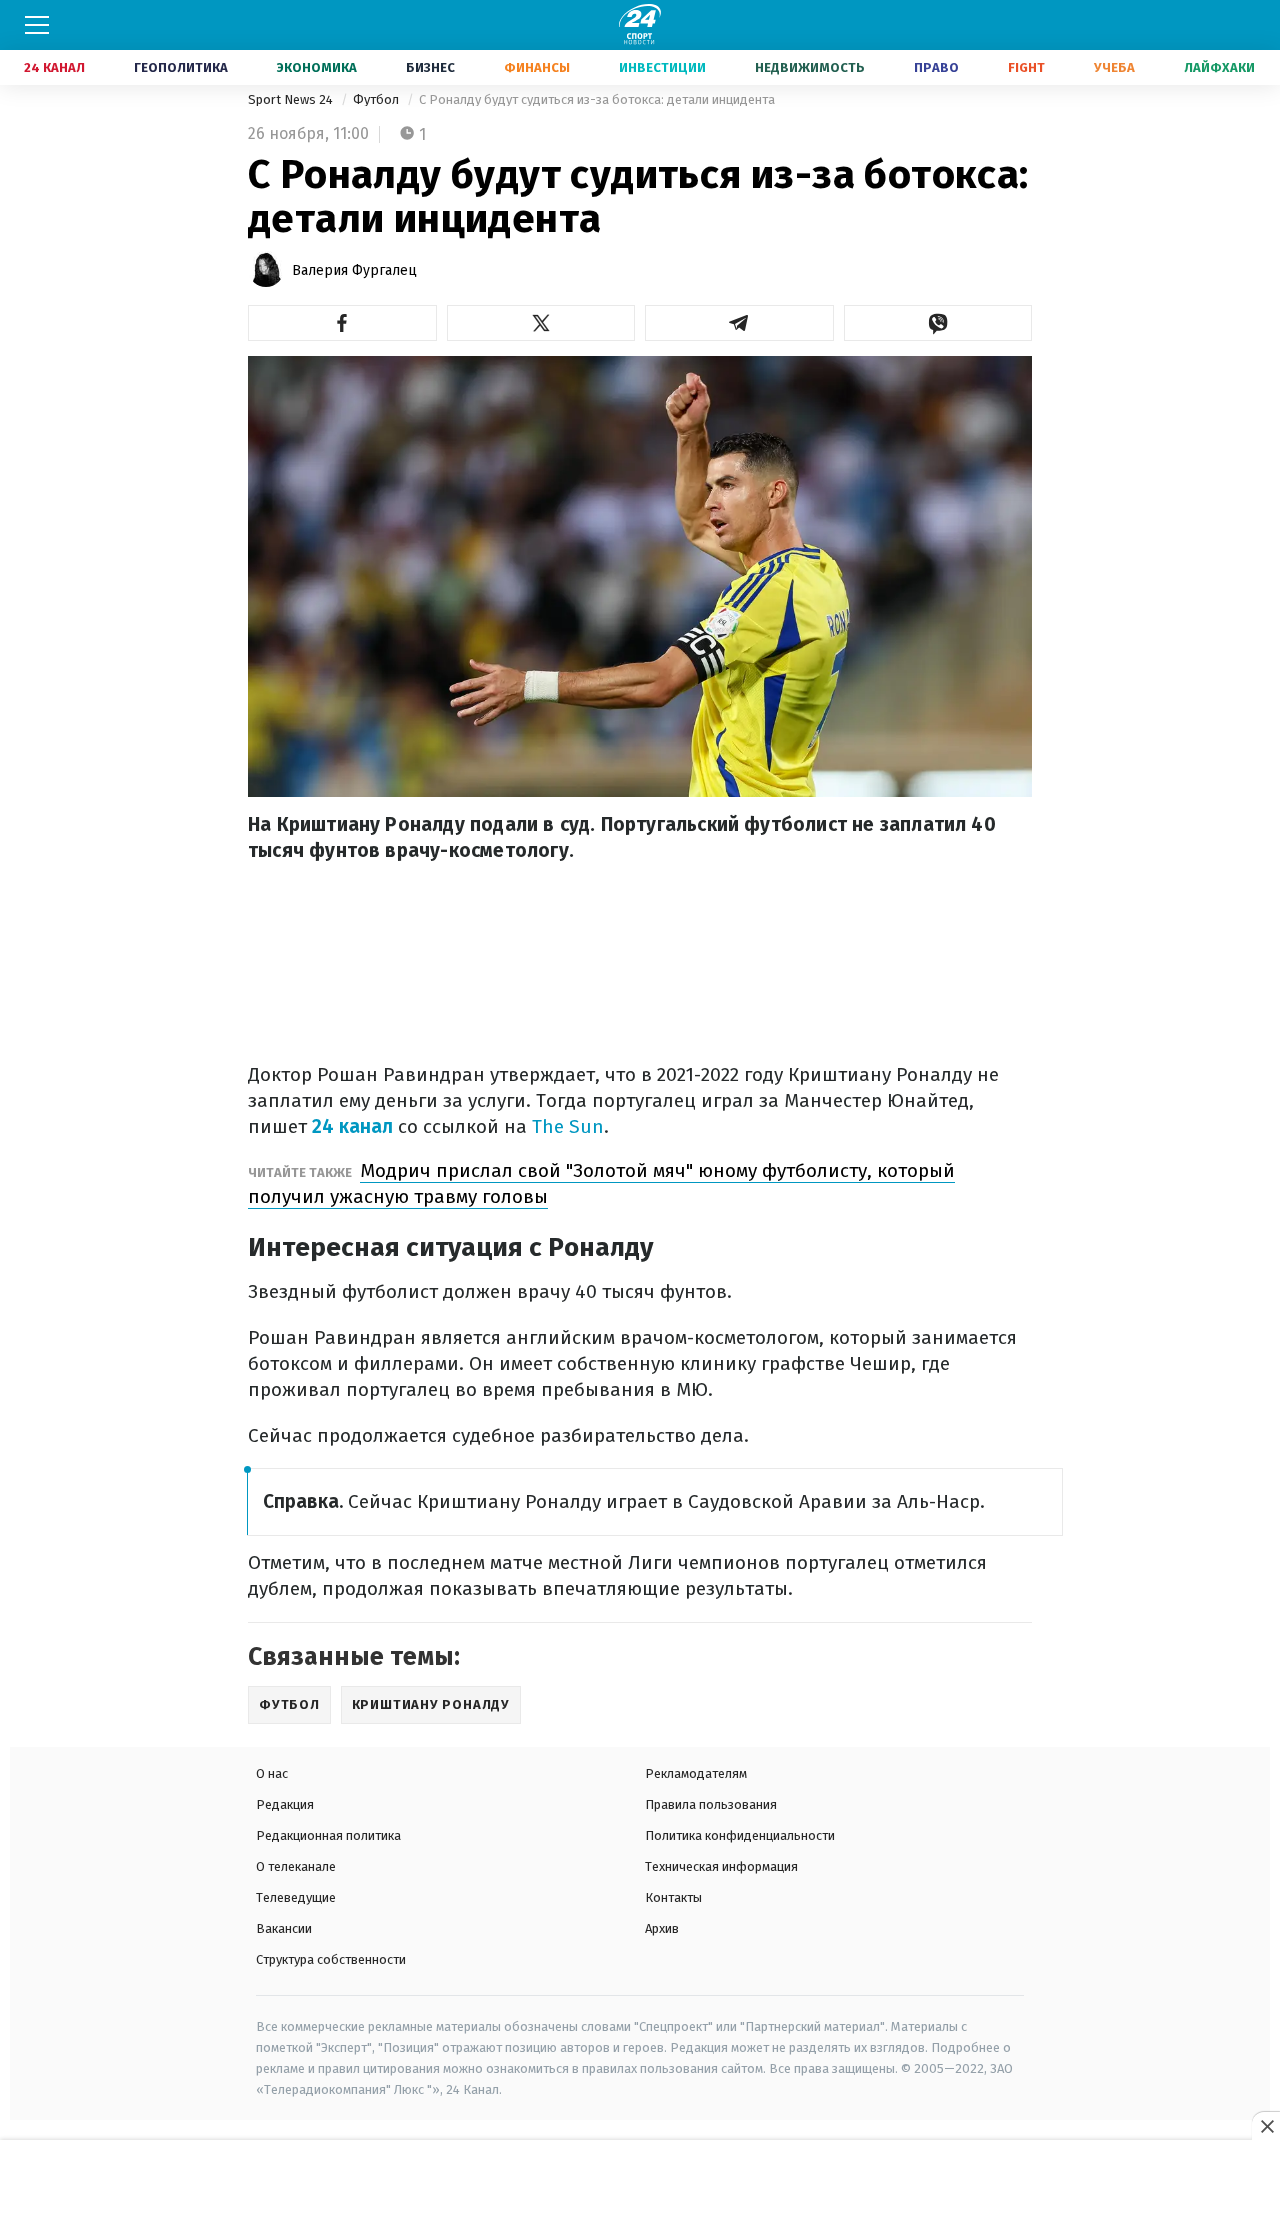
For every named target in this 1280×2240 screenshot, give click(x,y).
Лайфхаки (1219, 67)
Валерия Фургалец (354, 270)
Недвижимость (810, 67)
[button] (342, 323)
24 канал (352, 1126)
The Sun (568, 1126)
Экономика (317, 67)
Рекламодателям (696, 1773)
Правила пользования (711, 1804)
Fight (1026, 67)
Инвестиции (662, 67)
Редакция (285, 1804)
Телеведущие (296, 1897)
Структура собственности (331, 1959)
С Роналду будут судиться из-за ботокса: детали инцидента (597, 99)
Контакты (673, 1897)
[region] (640, 2191)
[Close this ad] (1266, 2126)
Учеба (1114, 67)
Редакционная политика (328, 1835)
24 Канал (54, 67)
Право (936, 67)
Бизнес (430, 67)
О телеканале (296, 1866)
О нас (272, 1773)
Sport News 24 (292, 99)
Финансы (537, 67)
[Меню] (37, 25)
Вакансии (284, 1928)
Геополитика (181, 67)
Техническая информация (721, 1866)
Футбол (377, 99)
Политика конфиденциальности (740, 1835)
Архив (662, 1928)
